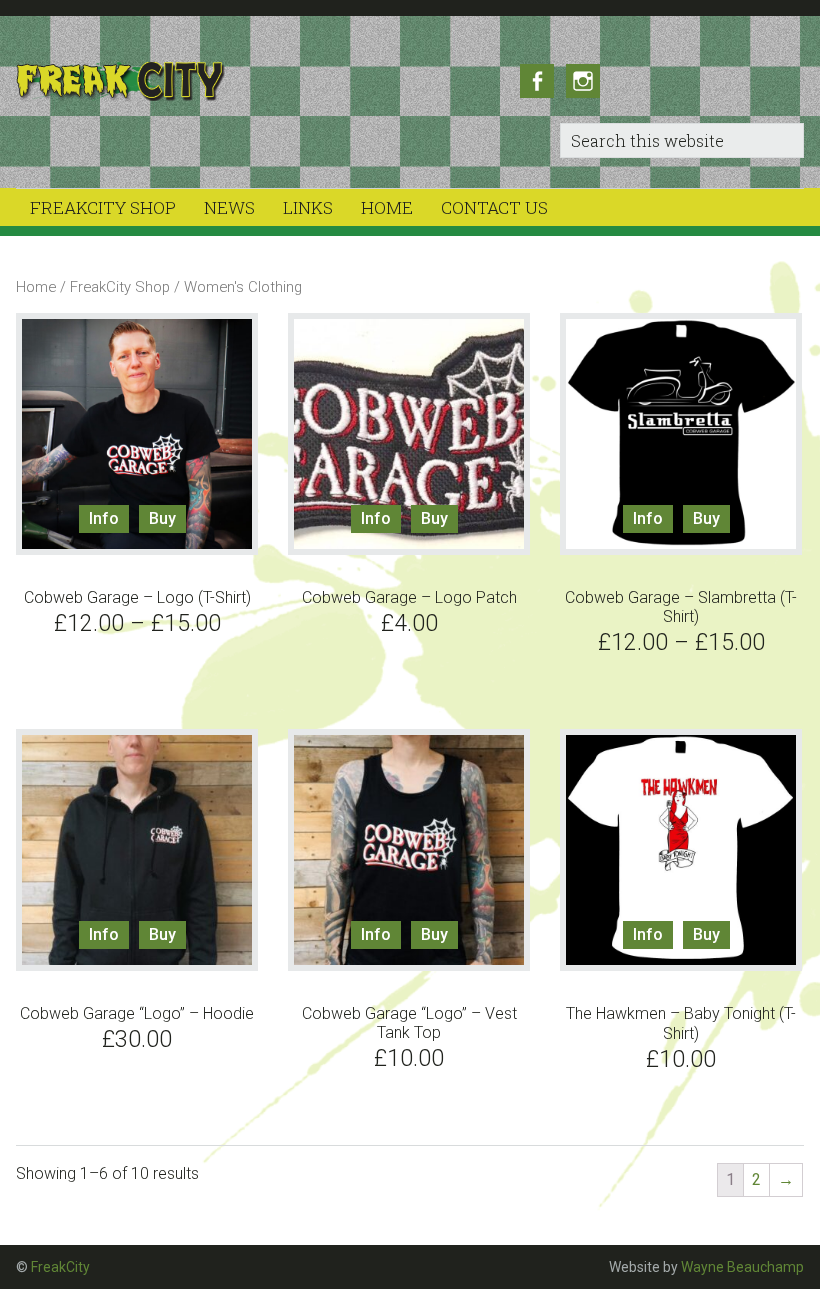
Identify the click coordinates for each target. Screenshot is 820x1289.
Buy (162, 518)
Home (36, 287)
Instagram (583, 81)
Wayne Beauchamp (742, 1267)
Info (104, 518)
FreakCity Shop (120, 287)
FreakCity (157, 81)
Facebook (537, 81)
